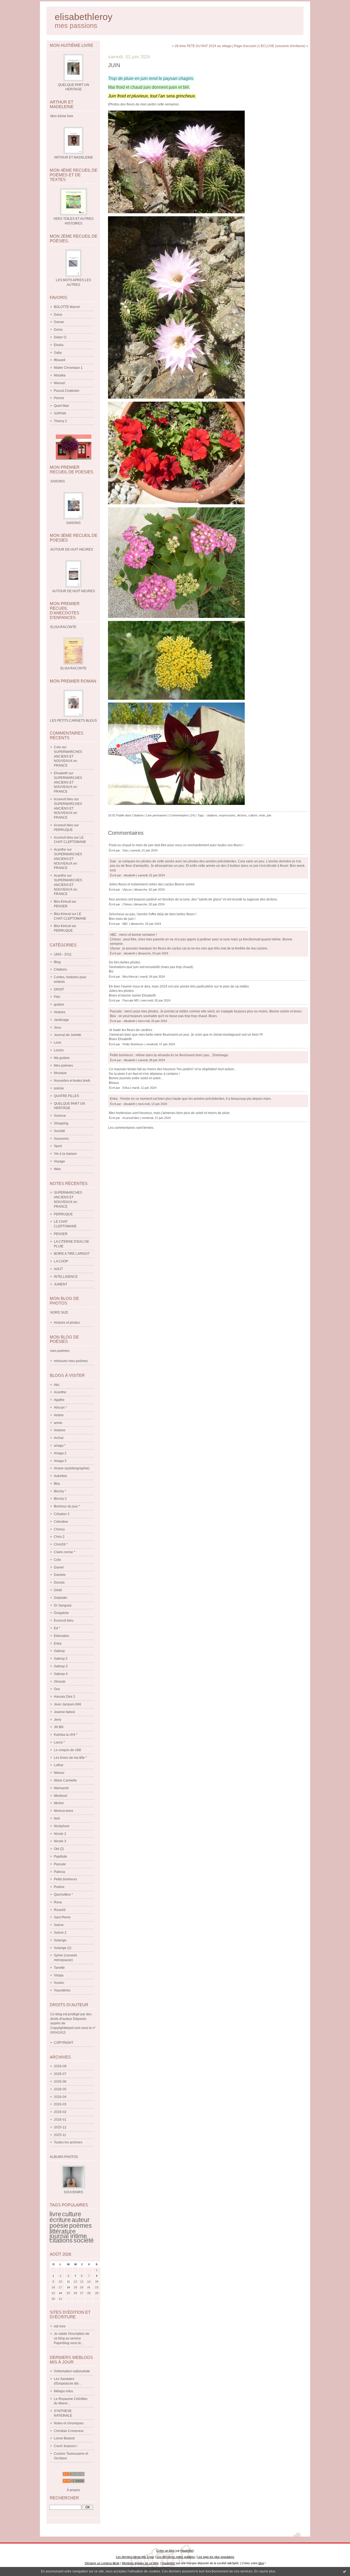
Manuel (59, 383)
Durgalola (61, 1613)
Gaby (58, 353)
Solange (60, 1940)
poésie (59, 1088)
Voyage (59, 1161)
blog (261, 2563)
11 (68, 2282)
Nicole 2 (60, 1834)
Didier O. (60, 337)
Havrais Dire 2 (65, 1697)
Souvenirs (61, 1139)
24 (60, 2293)
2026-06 (60, 2082)
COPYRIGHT (64, 2043)
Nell (57, 1818)
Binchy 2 (60, 1499)
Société (59, 1131)
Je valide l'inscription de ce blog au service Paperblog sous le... (72, 2338)
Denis (58, 330)
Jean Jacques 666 (68, 1704)
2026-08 (60, 2066)
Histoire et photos (67, 1323)
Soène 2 (60, 1933)
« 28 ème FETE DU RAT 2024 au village (202, 46)
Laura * (59, 1742)
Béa (57, 1484)
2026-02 (60, 2112)
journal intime (68, 2236)
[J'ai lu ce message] (345, 2571)
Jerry (58, 1720)
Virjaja (59, 1975)
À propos (73, 2490)
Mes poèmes (63, 1066)
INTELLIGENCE (66, 1277)
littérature (63, 2231)
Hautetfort (187, 2551)
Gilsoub (60, 1682)
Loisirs (59, 1050)
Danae (59, 322)
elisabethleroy (84, 17)
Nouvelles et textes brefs (72, 1081)
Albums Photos (64, 2157)
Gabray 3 (61, 1666)
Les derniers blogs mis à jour (135, 2557)
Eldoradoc (62, 1636)
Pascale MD (131, 1000)
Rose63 (60, 1910)
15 (97, 2282)
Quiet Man (62, 406)
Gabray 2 (61, 1659)
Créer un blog (165, 2551)
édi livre (60, 2326)
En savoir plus (265, 2571)
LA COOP (61, 1261)
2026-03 (60, 2104)
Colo (57, 747)
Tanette (59, 1968)
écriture (60, 2220)
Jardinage (61, 1020)
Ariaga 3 (60, 1461)
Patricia (59, 1872)
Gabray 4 (61, 1674)
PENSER (61, 906)
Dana (58, 315)
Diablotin (61, 1598)
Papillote (60, 1857)
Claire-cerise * (65, 1552)
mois (262, 815)
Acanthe (60, 850)
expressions (227, 815)
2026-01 (60, 2120)
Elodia (59, 345)
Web (57, 1169)
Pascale (60, 1864)
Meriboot (60, 1796)
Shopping (61, 1123)
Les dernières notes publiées (176, 2557)
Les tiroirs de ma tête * (70, 1758)
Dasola (59, 1582)
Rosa (58, 1902)
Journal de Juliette (68, 1035)
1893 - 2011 (63, 954)
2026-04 (60, 2097)
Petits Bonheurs (133, 1044)
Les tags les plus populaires (216, 2557)
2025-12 (60, 2127)
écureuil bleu (64, 799)
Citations (60, 969)
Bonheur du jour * (67, 1506)
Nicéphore (62, 1826)
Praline (59, 1887)
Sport (58, 1146)
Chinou (59, 1529)
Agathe (59, 1400)
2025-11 (60, 2135)
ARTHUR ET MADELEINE (74, 157)
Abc (57, 1385)
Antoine (60, 1430)
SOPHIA (60, 413)
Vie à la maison (65, 1154)
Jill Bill (59, 1727)
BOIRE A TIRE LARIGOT (72, 1254)
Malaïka (60, 375)
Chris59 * (61, 1544)
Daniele (60, 1575)
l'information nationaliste (72, 2371)
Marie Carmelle (65, 1780)
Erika (58, 1644)
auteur (81, 2220)
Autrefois (60, 1476)
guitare (59, 1005)
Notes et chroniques (69, 2423)
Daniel (59, 1567)
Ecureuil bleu (64, 1621)
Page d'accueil (245, 46)
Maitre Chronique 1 (68, 368)
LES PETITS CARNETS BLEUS (73, 721)
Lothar (59, 1765)
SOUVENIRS (73, 2192)
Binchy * (60, 1491)
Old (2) (59, 1849)
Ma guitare (62, 1058)
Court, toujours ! (66, 2446)
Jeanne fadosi (64, 1712)
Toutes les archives (68, 2142)
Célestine (61, 1522)
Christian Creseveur (69, 2431)
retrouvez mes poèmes (71, 1361)
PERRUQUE (63, 830)
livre (55, 2214)
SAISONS (73, 523)
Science (60, 1116)
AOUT (58, 1269)
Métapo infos (63, 2391)
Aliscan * (60, 1408)
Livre (58, 1043)
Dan (125, 850)
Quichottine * (63, 1895)
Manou (59, 1773)
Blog (57, 962)
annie (58, 1423)
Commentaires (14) (182, 815)
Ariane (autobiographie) (72, 1468)
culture (72, 2214)
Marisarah (61, 1788)
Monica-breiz (64, 1811)
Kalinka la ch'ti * (66, 1735)
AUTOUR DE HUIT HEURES (74, 591)
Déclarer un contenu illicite (102, 2563)
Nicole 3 (60, 1841)
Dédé (58, 1590)
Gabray (59, 1651)
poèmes (81, 2226)
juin (269, 815)
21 (89, 2287)
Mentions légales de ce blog (140, 2563)
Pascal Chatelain (67, 391)
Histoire (60, 1012)
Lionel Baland (64, 2438)
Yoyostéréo (62, 1990)
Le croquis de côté (68, 1750)
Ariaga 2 (60, 1453)
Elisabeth (61, 773)
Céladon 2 (62, 1514)
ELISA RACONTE (73, 668)
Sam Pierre (62, 1917)
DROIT (59, 989)
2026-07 (60, 2074)
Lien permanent (157, 815)
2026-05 (60, 2089)
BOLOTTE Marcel (67, 307)
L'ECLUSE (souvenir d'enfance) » (283, 46)
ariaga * (60, 1446)
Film (57, 997)
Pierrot (59, 398)
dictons (242, 815)
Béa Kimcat (62, 902)
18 (68, 2287)
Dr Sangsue (63, 1605)
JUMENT (61, 1284)
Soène (59, 1925)
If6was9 (60, 360)
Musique (60, 1073)
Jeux (57, 1027)
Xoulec (59, 1983)
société (84, 2240)
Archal (59, 1438)
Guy (57, 1689)
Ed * (57, 1628)
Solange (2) (63, 1948)
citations (61, 2240)
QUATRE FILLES (66, 1096)
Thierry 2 (60, 421)
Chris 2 (59, 1537)
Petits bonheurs (65, 1879)
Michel (59, 1803)
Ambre (59, 1415)
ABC (125, 924)
